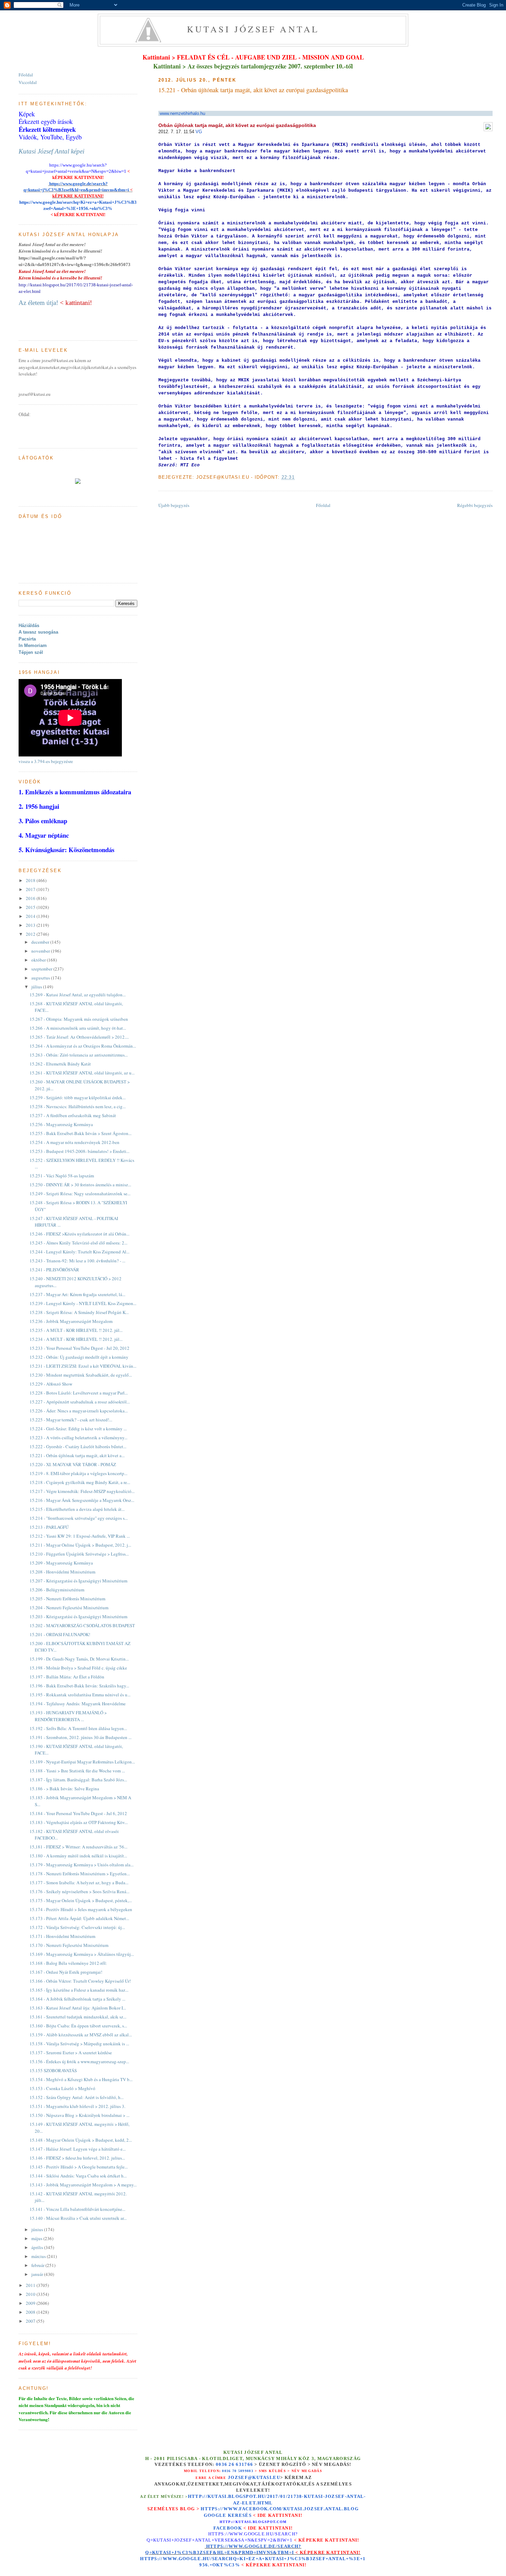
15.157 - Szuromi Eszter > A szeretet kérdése (71, 2053)
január (38, 2274)
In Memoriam (33, 645)
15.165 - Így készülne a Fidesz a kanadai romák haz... (79, 1990)
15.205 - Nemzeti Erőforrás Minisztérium (67, 1599)
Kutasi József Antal (253, 29)
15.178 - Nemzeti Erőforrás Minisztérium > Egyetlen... (80, 1874)
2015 (31, 907)
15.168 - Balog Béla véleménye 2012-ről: (68, 1963)
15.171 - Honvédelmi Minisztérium (62, 1936)
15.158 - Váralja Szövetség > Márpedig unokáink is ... (79, 2044)
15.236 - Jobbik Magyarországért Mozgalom (71, 1321)
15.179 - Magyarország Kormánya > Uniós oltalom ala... (82, 1865)
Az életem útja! (38, 303)
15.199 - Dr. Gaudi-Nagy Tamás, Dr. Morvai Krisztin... (79, 1659)
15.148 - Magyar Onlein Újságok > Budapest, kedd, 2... (81, 2140)
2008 (31, 2312)
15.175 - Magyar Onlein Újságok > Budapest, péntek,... (81, 1900)
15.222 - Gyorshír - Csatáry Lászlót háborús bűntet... (78, 1446)
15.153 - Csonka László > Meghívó (62, 2088)
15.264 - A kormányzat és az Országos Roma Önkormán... (83, 1046)
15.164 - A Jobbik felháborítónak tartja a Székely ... (77, 1999)
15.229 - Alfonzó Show (51, 1384)
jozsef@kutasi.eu (254, 2477)
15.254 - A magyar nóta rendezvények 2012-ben (75, 1142)
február (38, 2265)
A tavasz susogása (38, 632)
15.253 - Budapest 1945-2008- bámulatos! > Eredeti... (80, 1151)
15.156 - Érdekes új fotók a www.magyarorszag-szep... (79, 2061)
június (38, 2229)
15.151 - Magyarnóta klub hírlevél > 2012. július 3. (77, 2106)
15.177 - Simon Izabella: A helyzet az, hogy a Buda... (79, 1883)
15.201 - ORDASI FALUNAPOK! (60, 1634)
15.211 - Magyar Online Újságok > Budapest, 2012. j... (80, 1545)
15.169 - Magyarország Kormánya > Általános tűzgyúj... (82, 1954)
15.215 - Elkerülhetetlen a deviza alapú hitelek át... (77, 1509)
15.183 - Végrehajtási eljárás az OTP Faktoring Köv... (79, 1822)
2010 (31, 2294)
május (37, 2238)
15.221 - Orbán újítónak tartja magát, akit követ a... (77, 1455)
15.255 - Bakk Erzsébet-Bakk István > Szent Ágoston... (81, 1133)
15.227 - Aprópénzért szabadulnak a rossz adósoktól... (80, 1402)
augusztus (41, 978)
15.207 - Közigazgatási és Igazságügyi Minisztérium (78, 1581)
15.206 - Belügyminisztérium (57, 1590)
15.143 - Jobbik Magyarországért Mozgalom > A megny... (83, 2185)
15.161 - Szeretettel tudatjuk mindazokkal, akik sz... (78, 2017)
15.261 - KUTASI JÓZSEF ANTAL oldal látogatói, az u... (82, 1073)
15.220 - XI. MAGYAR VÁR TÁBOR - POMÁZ (73, 1464)
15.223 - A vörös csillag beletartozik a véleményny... (78, 1438)
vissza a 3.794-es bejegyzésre (46, 761)
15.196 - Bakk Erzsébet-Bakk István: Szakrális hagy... (79, 1686)
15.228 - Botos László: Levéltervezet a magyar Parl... (79, 1393)
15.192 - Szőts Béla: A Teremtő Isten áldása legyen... (78, 1728)
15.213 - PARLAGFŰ (49, 1527)
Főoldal (323, 505)
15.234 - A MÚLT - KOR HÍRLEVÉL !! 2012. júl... (76, 1339)
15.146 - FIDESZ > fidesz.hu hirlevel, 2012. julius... (77, 2158)
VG (199, 132)
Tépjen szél (31, 652)
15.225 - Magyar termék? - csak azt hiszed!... (71, 1420)
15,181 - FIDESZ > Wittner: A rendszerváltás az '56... (78, 1847)
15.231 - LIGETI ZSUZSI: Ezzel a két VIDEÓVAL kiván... (83, 1366)
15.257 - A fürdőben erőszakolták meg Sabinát (73, 1115)
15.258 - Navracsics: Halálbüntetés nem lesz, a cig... (78, 1106)
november (41, 951)
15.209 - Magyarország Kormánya (61, 1563)
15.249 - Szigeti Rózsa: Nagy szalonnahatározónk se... (80, 1194)
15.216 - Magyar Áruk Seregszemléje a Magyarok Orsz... (82, 1500)
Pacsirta (27, 639)
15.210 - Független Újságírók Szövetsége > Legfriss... (79, 1554)
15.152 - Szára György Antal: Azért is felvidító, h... (77, 2097)
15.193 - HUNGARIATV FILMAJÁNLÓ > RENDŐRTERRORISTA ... (68, 1716)
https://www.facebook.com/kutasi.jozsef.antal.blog (280, 2509)
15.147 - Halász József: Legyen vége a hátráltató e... (78, 2149)
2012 (31, 934)
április (38, 2247)
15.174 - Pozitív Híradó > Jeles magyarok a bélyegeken (81, 1909)
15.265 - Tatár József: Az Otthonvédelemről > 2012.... (79, 1037)
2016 (31, 898)
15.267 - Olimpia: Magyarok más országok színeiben (79, 1019)
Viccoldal (28, 82)
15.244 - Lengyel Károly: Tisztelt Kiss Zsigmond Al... (80, 1252)
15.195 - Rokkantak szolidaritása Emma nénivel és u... (80, 1695)
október (39, 960)
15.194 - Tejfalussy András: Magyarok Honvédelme (78, 1704)
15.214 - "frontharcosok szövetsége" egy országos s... (79, 1518)
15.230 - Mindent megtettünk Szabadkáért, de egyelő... (81, 1375)
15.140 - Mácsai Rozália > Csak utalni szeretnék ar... (78, 2218)
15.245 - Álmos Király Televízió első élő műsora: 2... (78, 1243)
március (39, 2256)
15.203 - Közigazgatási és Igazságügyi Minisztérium (78, 1616)
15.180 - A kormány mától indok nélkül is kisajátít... (78, 1856)
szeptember (42, 969)
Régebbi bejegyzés (475, 505)
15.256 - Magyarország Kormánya (61, 1124)
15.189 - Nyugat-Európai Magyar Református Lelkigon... (82, 1762)
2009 (31, 2303)
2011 (31, 2285)
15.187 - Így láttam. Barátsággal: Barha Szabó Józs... (78, 1780)
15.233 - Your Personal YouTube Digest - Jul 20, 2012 (80, 1348)
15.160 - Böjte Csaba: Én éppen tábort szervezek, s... (78, 2026)
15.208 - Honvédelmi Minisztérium (62, 1572)
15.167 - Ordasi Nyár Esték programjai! (66, 1972)
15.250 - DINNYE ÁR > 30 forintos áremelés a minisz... (80, 1185)
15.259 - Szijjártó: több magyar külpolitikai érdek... (78, 1098)
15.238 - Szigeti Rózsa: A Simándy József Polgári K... (79, 1312)
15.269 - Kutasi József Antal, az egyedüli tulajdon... (78, 995)
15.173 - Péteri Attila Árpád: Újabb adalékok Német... (79, 1918)
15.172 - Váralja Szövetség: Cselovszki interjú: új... (77, 1927)
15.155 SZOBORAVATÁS (53, 2070)
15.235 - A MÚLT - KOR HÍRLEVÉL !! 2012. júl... (76, 1330)
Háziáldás (29, 626)
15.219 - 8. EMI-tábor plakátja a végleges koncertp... (78, 1473)
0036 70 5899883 (238, 2471)
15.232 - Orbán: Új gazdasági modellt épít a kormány (79, 1357)
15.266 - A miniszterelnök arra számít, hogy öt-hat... (78, 1028)
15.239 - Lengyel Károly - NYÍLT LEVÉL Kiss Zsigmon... (83, 1303)
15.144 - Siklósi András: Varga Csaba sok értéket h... (78, 2176)
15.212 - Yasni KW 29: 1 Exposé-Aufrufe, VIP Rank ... (80, 1536)
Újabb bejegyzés (174, 505)
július (37, 987)
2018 (31, 880)
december (41, 942)
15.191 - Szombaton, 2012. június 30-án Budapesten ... (81, 1737)
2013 (31, 925)
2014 (31, 916)
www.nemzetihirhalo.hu (182, 113)
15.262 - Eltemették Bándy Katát (60, 1064)
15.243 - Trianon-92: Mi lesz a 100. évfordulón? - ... (77, 1261)
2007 (31, 2321)
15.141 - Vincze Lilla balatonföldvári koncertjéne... (77, 2209)
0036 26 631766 (234, 2464)
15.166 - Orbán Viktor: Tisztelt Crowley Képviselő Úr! (80, 1981)
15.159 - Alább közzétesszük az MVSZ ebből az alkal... (81, 2035)
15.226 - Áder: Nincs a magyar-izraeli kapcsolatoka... (79, 1411)
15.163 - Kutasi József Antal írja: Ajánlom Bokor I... (78, 2008)
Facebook (228, 2528)
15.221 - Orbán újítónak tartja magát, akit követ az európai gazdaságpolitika (253, 90)
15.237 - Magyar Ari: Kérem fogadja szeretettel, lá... (77, 1294)
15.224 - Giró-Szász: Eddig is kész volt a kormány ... (78, 1429)
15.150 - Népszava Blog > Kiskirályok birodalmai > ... (80, 2115)
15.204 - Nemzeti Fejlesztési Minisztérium (69, 1608)
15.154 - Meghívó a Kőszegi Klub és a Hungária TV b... (81, 2079)
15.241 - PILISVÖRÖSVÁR (54, 1270)
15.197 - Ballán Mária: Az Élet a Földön (67, 1677)
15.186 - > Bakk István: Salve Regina (64, 1789)
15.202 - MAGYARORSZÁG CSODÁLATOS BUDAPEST (82, 1625)
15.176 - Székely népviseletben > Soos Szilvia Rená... (80, 1891)
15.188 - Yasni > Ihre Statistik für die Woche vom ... (77, 1771)
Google (216, 2515)
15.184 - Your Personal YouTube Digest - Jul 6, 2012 (78, 1813)
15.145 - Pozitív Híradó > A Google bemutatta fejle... (79, 2167)
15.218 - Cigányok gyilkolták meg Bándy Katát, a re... (80, 1482)
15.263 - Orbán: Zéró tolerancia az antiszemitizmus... (79, 1055)
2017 (31, 889)
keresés (240, 2515)
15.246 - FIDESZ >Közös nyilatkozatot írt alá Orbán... (80, 1234)
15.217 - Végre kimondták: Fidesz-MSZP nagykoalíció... (82, 1491)
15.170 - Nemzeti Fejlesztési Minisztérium (69, 1945)
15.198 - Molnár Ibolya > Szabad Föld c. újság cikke (78, 1668)
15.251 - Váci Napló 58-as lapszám (62, 1176)
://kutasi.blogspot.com (259, 2522)
